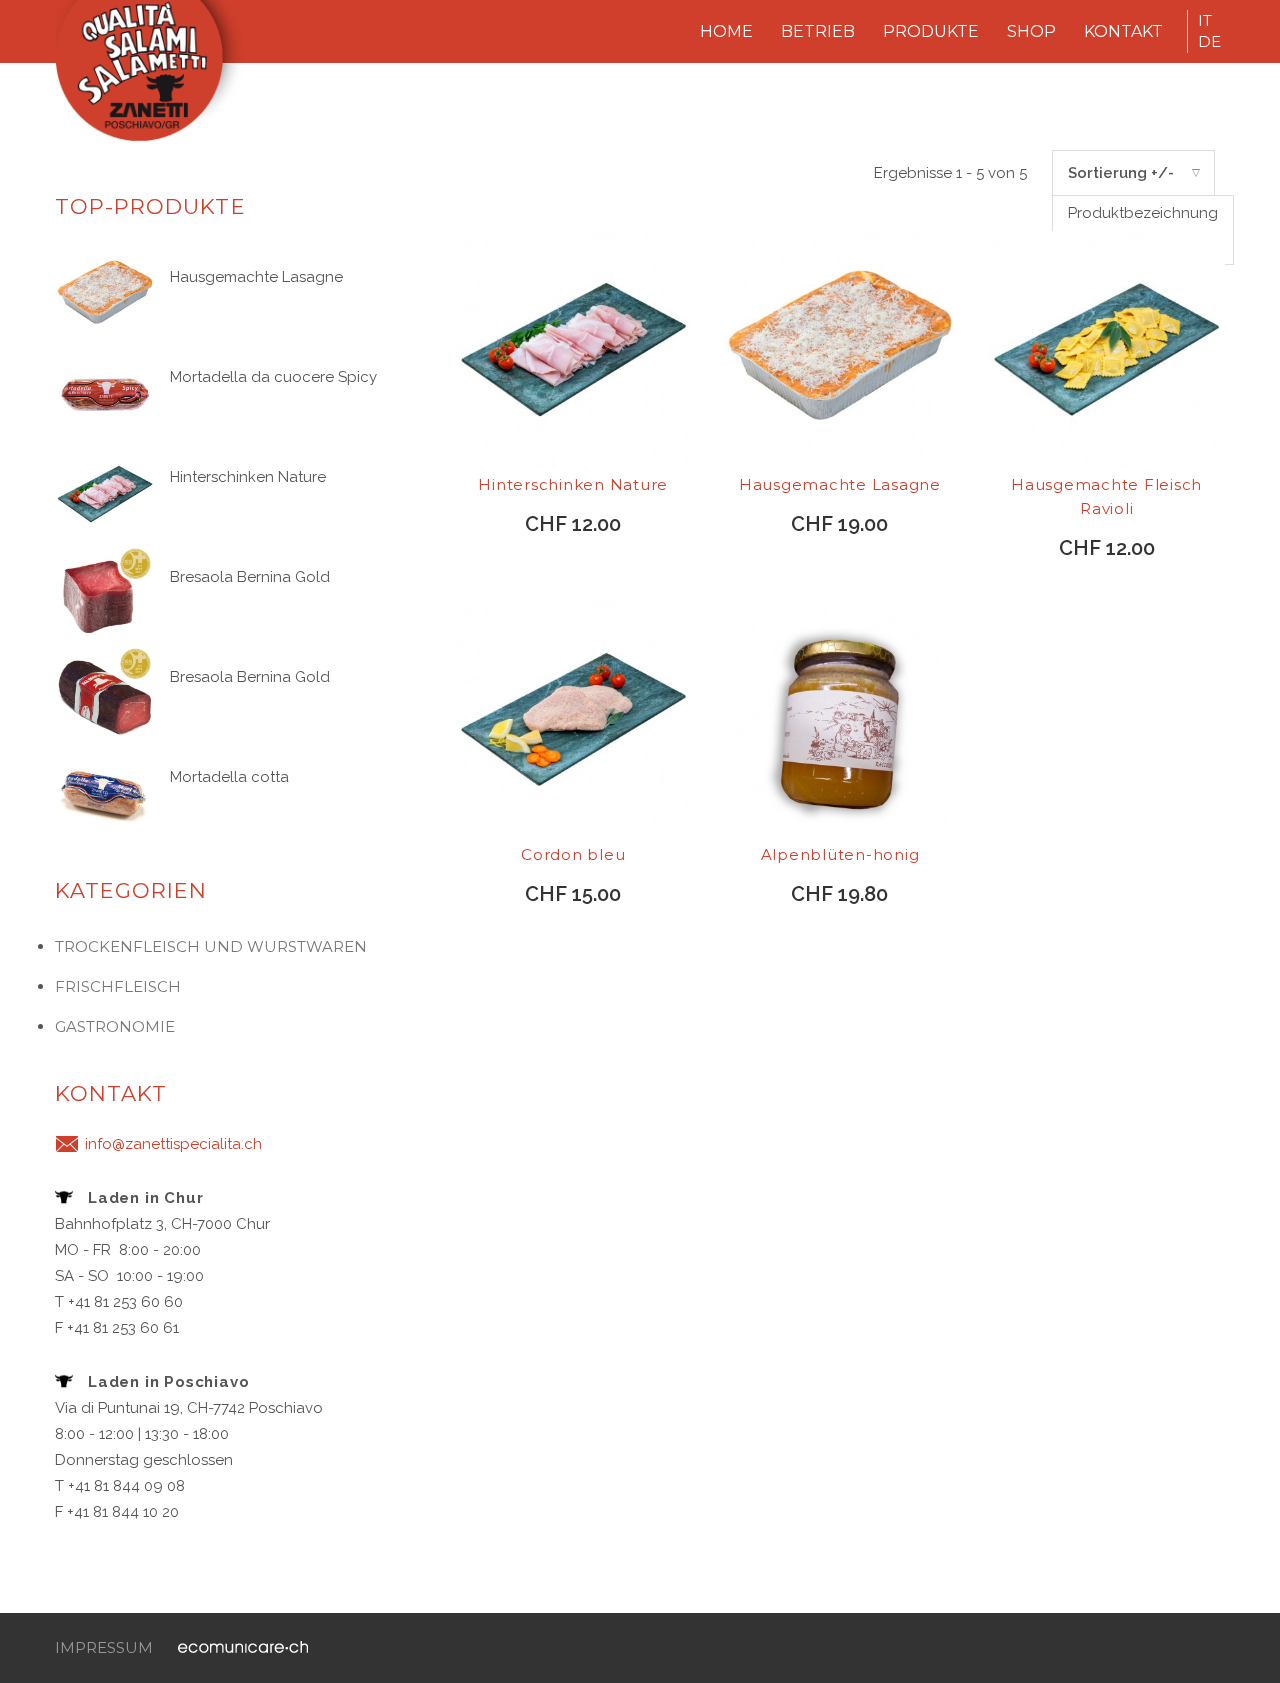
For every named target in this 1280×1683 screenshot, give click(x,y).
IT (1205, 20)
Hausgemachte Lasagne (256, 277)
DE (1209, 41)
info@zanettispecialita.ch (173, 1144)
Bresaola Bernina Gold (250, 577)
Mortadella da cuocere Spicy (273, 377)
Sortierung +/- (1121, 173)
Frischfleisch (118, 986)
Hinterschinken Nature (248, 477)
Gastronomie (115, 1026)
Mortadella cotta (229, 777)
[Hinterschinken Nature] (105, 492)
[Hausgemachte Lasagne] (105, 292)
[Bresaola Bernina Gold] (105, 592)
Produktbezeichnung (1143, 213)
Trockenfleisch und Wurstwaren (211, 946)
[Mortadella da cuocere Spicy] (105, 392)
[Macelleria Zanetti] (160, 79)
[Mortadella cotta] (105, 792)
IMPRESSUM (104, 1647)
